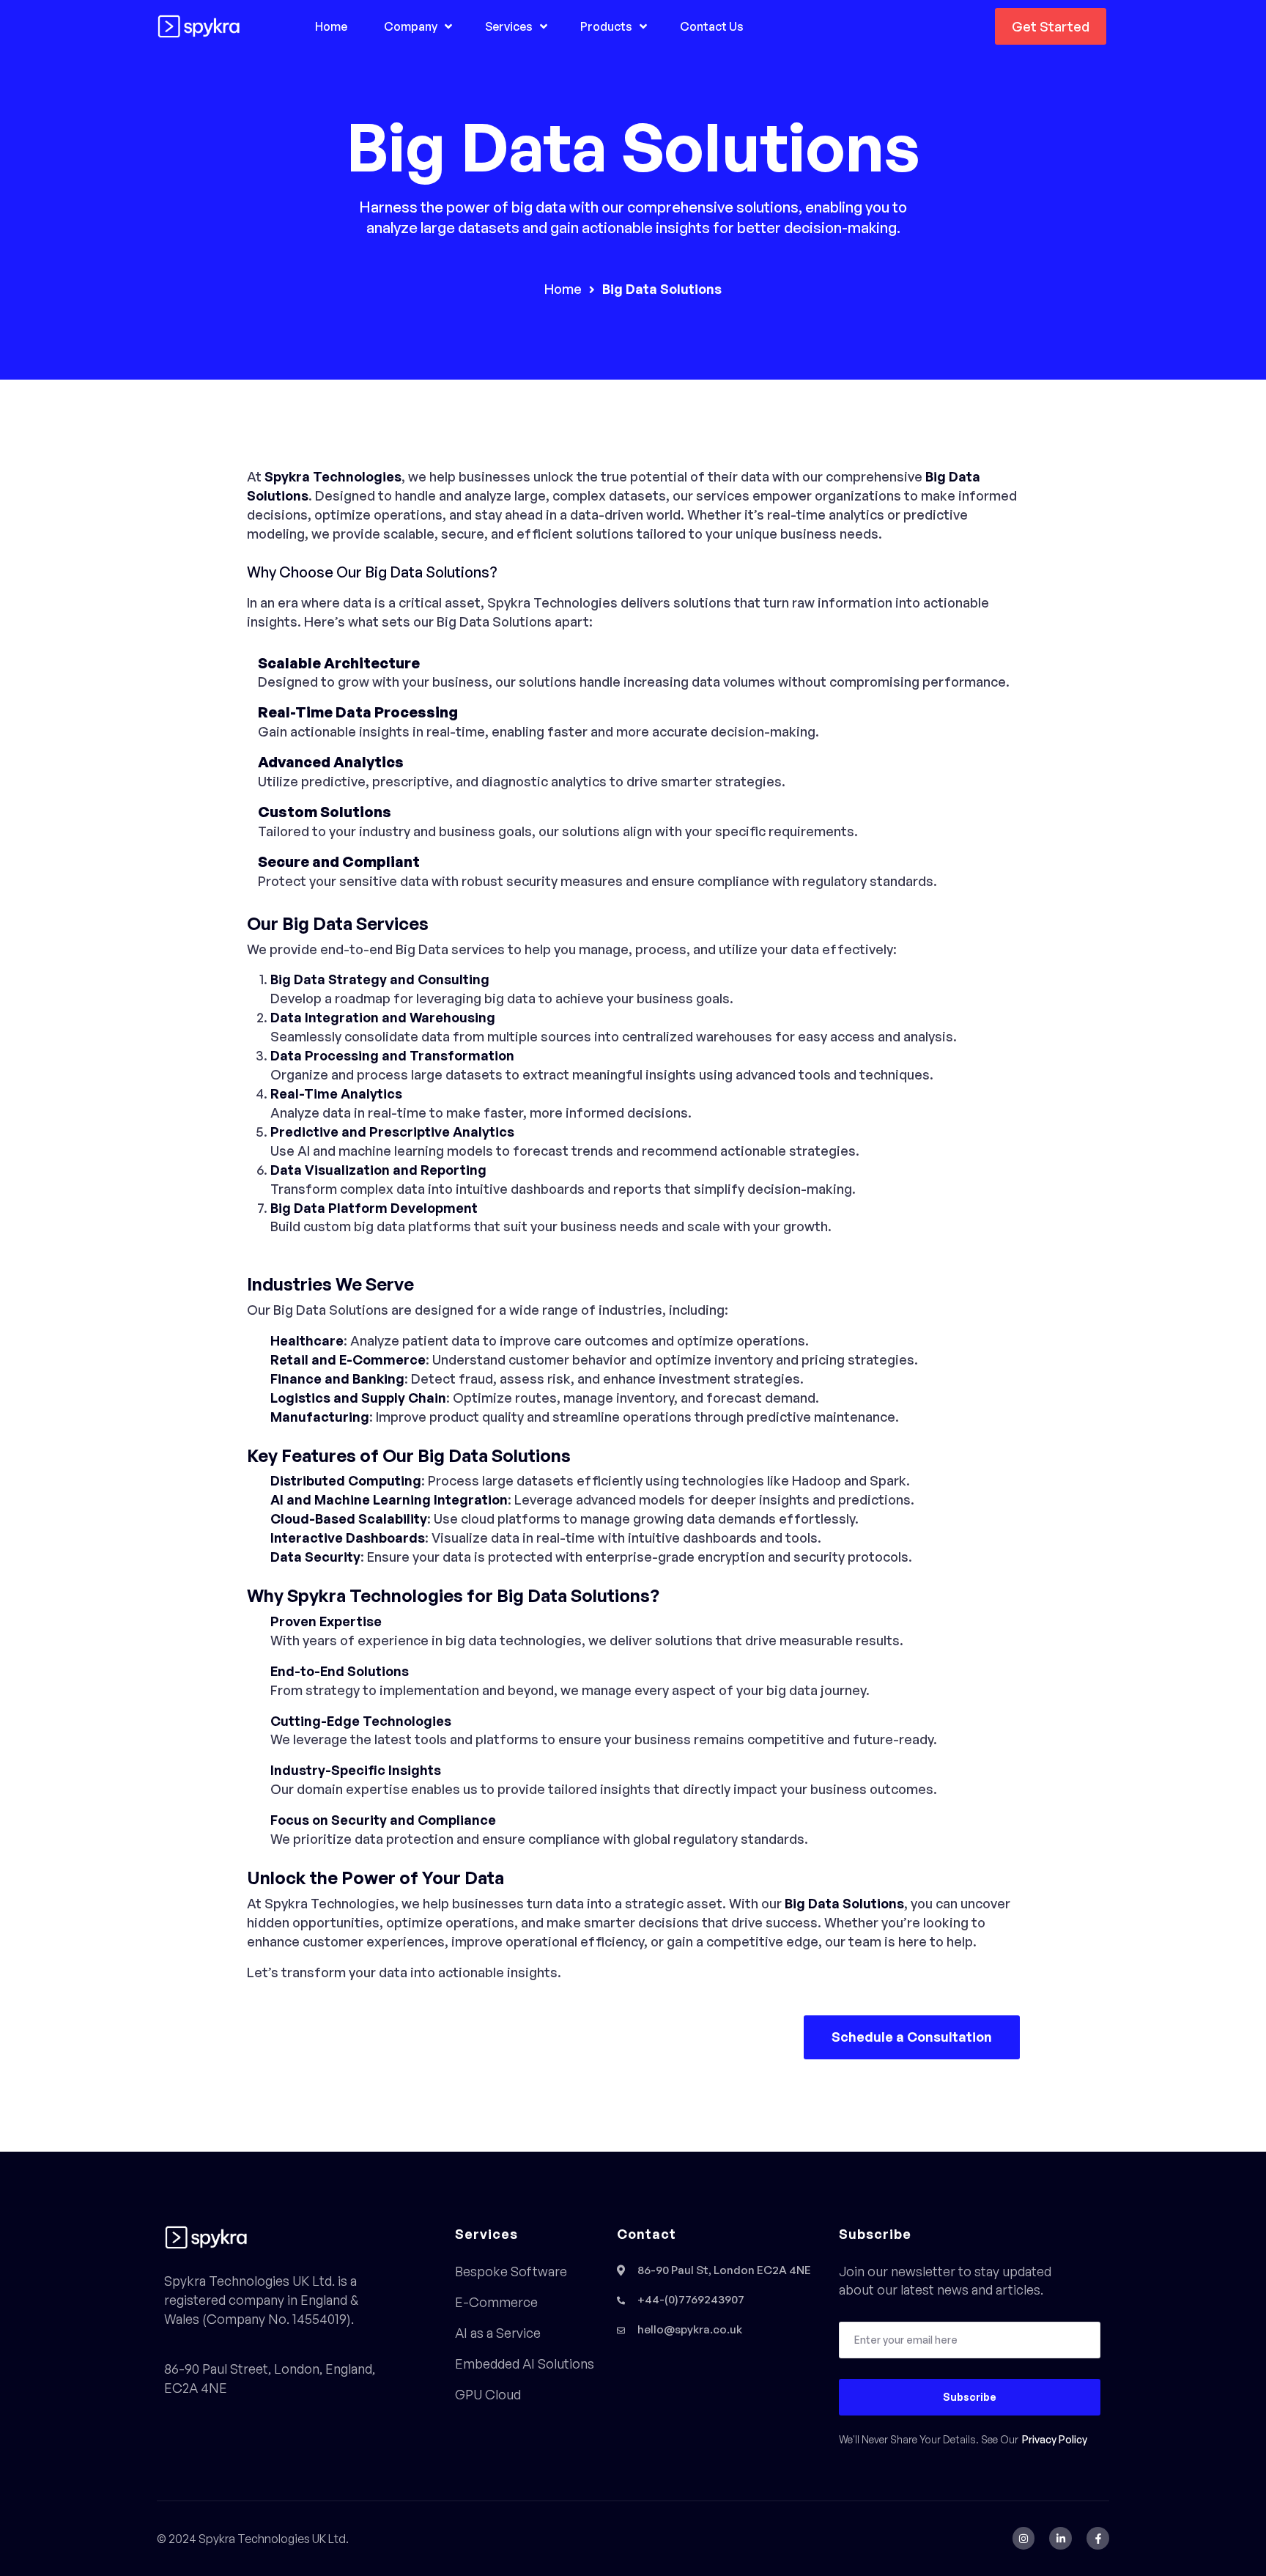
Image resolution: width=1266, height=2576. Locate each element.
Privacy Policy (1055, 2440)
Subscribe (970, 2397)
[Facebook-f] (1098, 2538)
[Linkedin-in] (1060, 2538)
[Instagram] (1024, 2538)
